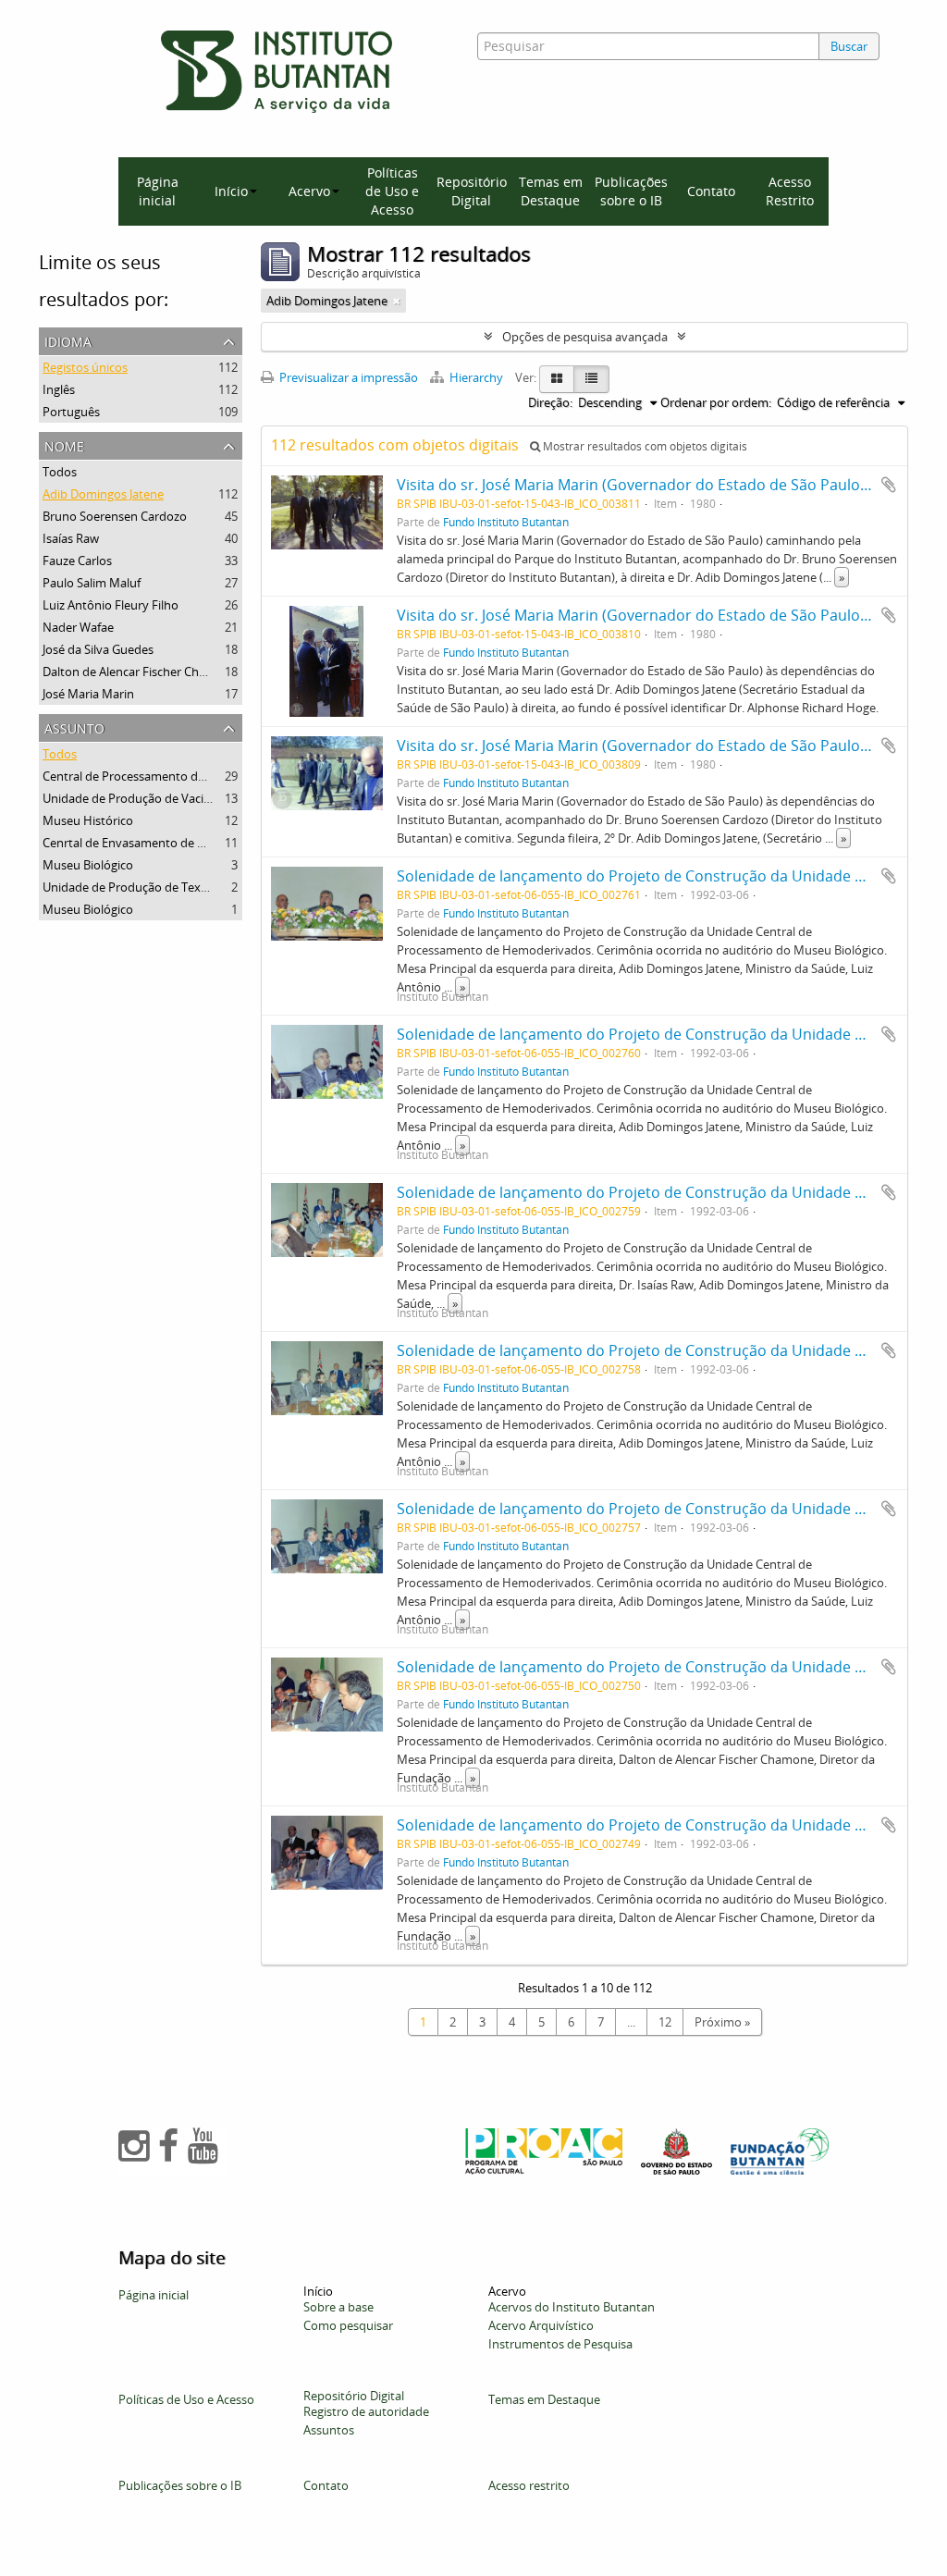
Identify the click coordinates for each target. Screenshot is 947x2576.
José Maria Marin (88, 694)
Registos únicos (85, 367)
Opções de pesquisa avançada (585, 337)
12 (665, 2022)
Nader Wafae (78, 627)
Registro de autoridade (366, 2411)
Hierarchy (476, 377)
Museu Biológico (88, 865)
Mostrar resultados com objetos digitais (644, 446)
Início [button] (231, 191)
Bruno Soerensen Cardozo (115, 516)
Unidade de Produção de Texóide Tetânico (159, 887)
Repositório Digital (472, 191)
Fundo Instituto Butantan (506, 522)
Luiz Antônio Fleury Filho (111, 605)
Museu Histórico (88, 820)
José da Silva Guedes (98, 649)
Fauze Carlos (77, 561)
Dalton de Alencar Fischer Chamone (140, 672)
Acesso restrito (529, 2485)
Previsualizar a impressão (347, 377)
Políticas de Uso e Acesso (392, 191)
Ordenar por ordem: (716, 402)
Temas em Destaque (551, 191)
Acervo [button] (309, 191)
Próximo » (722, 2022)
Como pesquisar (348, 2325)
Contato (711, 191)
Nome (64, 444)
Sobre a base (338, 2307)
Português (71, 412)
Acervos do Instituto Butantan (572, 2307)
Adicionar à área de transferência (889, 485)
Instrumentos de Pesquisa (560, 2344)
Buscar (849, 46)
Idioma (68, 340)
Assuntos (329, 2430)
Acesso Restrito (790, 191)
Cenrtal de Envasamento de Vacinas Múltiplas (167, 843)
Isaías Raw (71, 538)
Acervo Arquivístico (541, 2325)
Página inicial (158, 191)
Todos (60, 472)
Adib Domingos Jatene (103, 494)
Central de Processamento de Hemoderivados (169, 776)
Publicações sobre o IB (631, 191)
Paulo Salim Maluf (92, 583)
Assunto (74, 727)
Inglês (59, 389)
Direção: (550, 402)
